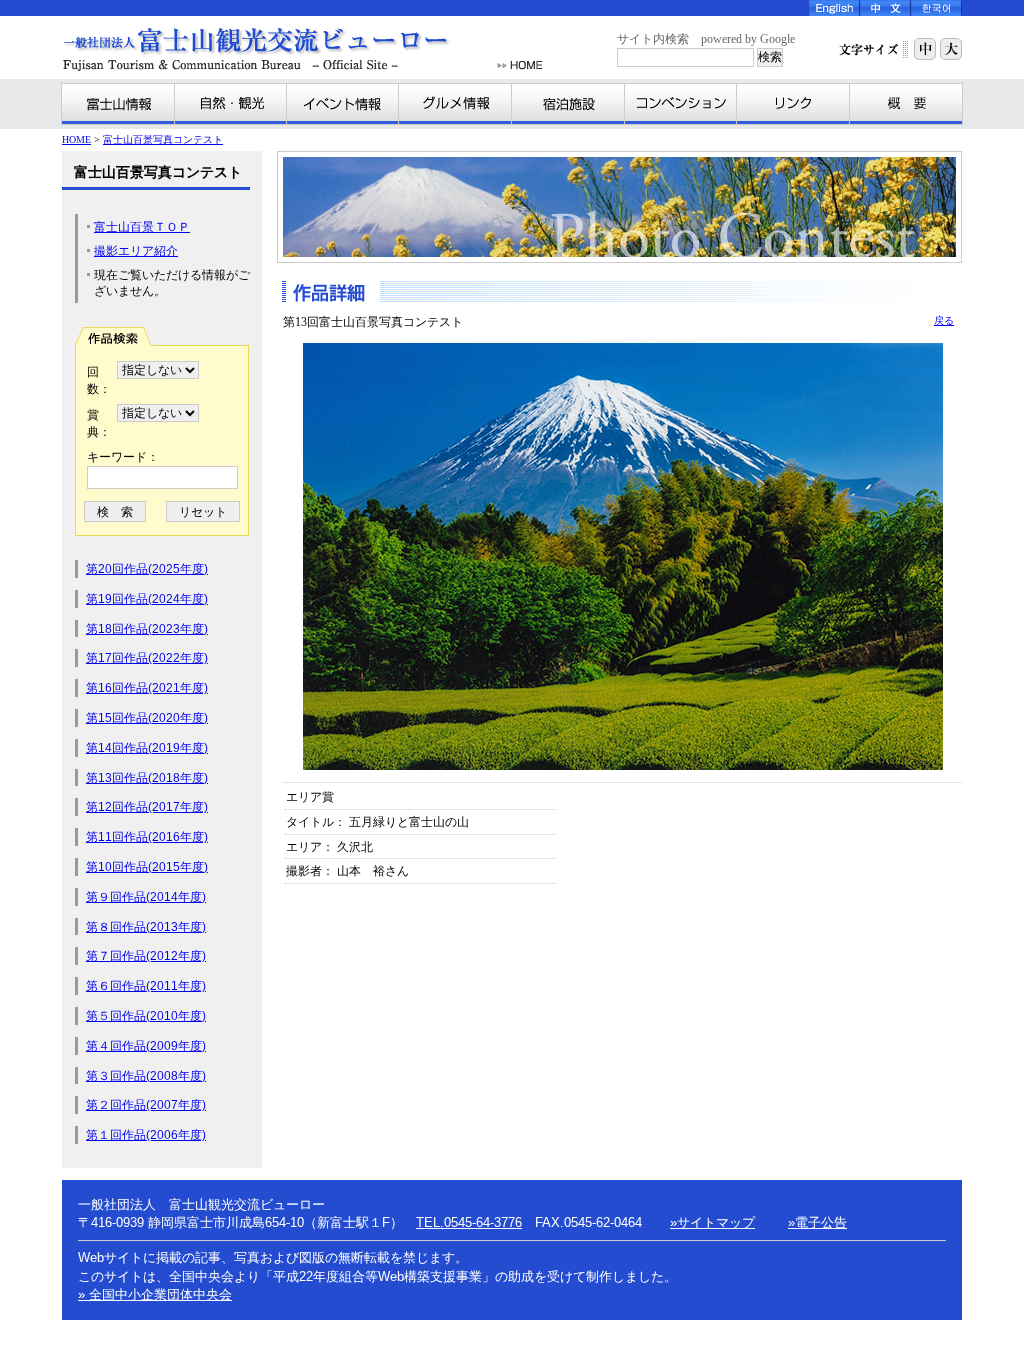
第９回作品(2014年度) (146, 897)
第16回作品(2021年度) (147, 688)
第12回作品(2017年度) (147, 807)
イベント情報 (343, 104)
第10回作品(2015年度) (147, 867)
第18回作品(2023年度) (147, 629)
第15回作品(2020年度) (147, 718)
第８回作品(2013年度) (146, 927)
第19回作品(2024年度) (147, 599)
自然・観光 (231, 104)
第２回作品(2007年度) (146, 1105)
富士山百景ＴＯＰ (142, 227)
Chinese (885, 8)
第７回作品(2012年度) (146, 956)
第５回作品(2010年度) (146, 1016)
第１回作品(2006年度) (146, 1135)
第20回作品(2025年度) (147, 569)
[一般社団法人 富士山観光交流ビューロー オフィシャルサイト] (276, 49)
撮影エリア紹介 (136, 251)
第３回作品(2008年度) (146, 1076)
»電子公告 (817, 1222)
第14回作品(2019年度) (147, 748)
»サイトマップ (712, 1222)
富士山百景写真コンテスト (163, 139)
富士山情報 (118, 104)
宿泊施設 (568, 104)
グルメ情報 (455, 104)
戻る (944, 320)
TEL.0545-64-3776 (469, 1222)
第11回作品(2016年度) (147, 837)
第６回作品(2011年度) (146, 986)
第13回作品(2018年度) (147, 778)
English (834, 8)
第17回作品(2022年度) (147, 658)
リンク (793, 104)
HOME (520, 65)
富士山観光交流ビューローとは (906, 104)
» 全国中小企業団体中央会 (155, 1294)
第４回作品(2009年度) (146, 1046)
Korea (936, 8)
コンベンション (681, 104)
